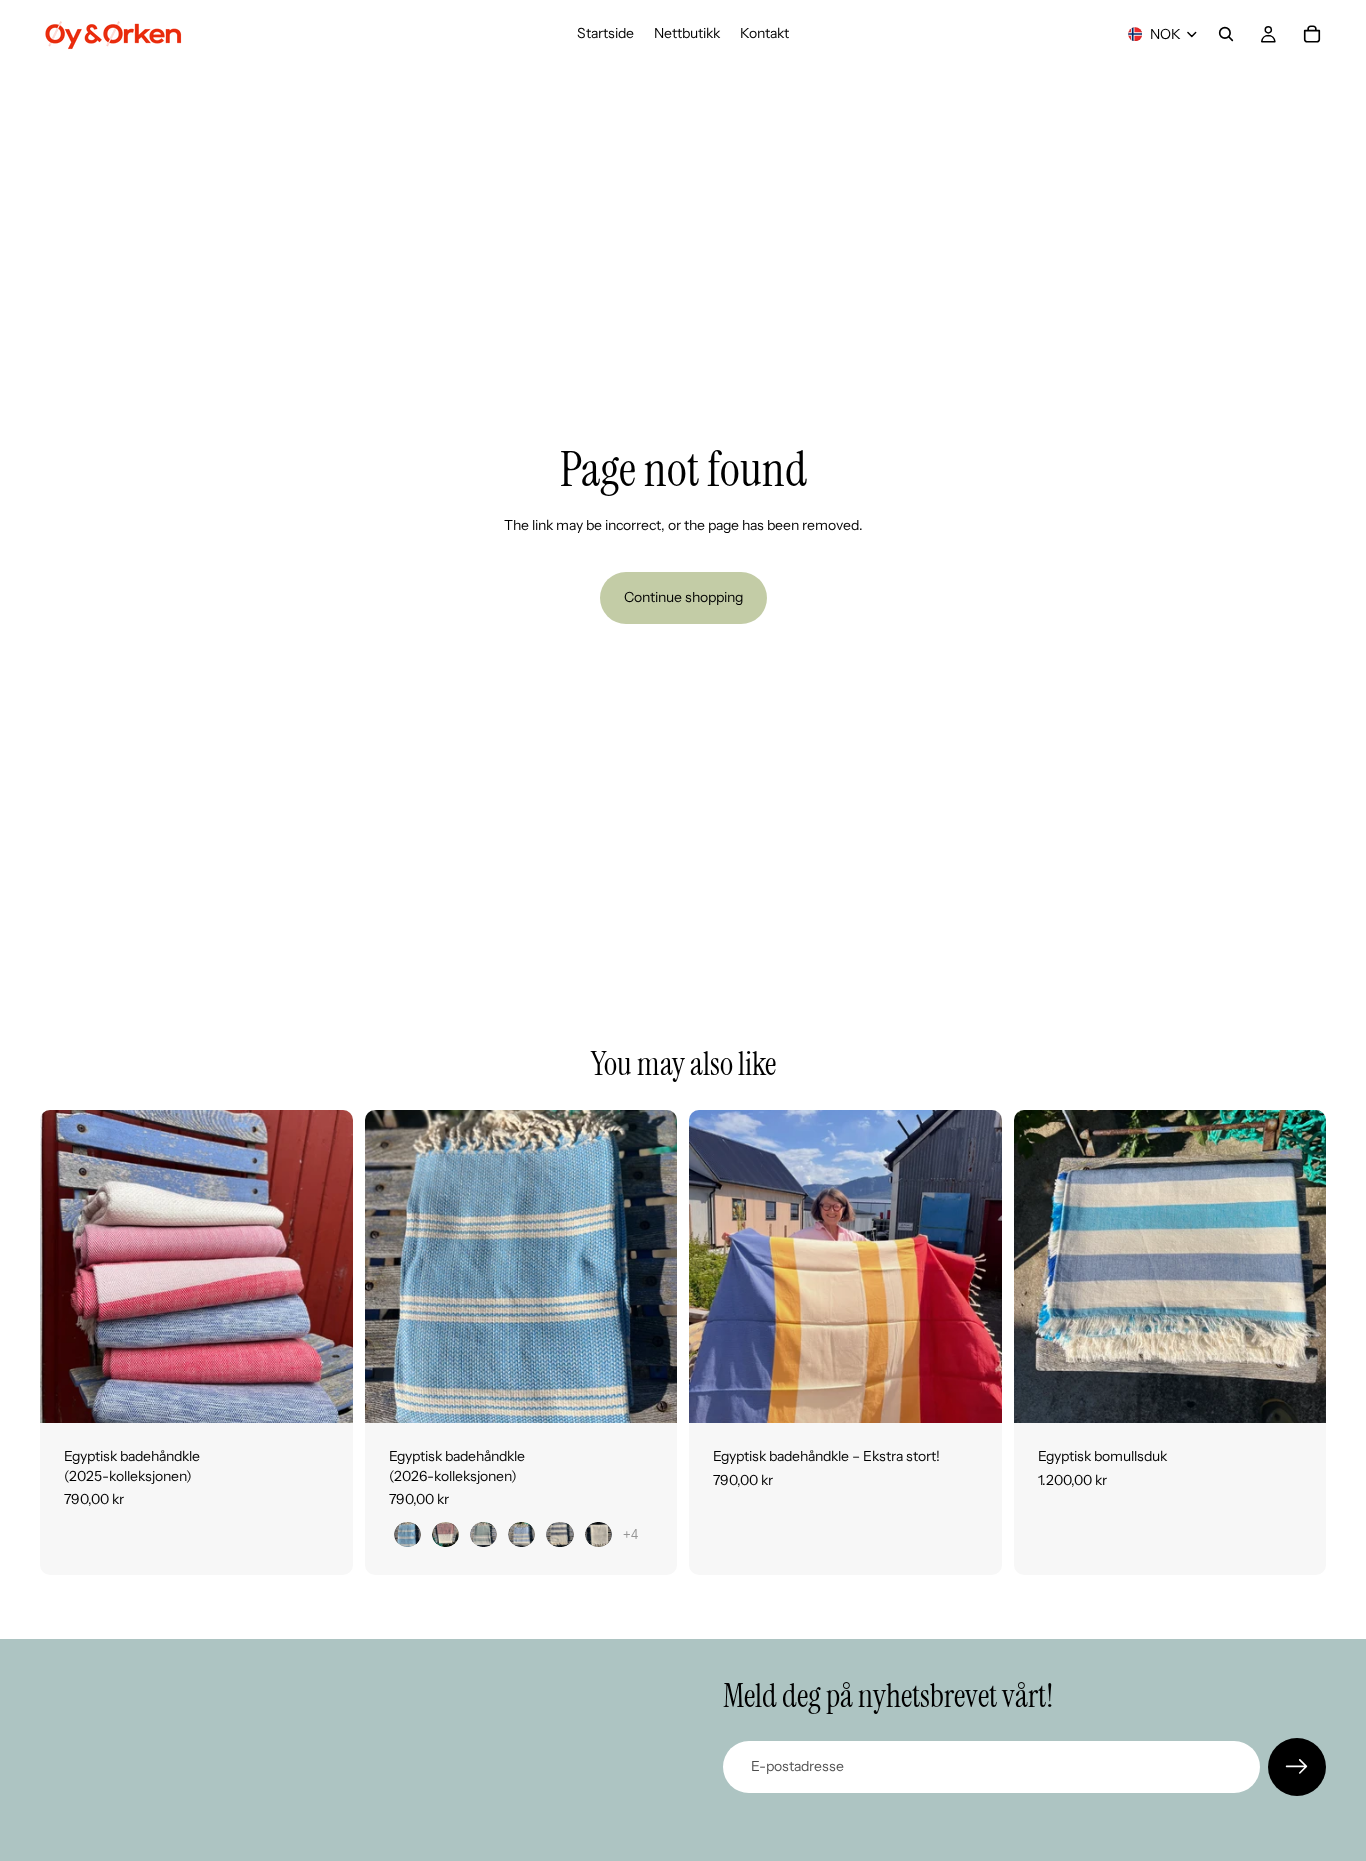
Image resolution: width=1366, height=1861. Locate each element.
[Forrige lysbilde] (70, 1267)
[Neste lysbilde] (323, 1267)
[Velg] (322, 1392)
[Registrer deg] (1297, 1767)
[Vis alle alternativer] (630, 1534)
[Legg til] (971, 1392)
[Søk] (1226, 34)
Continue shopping (683, 597)
